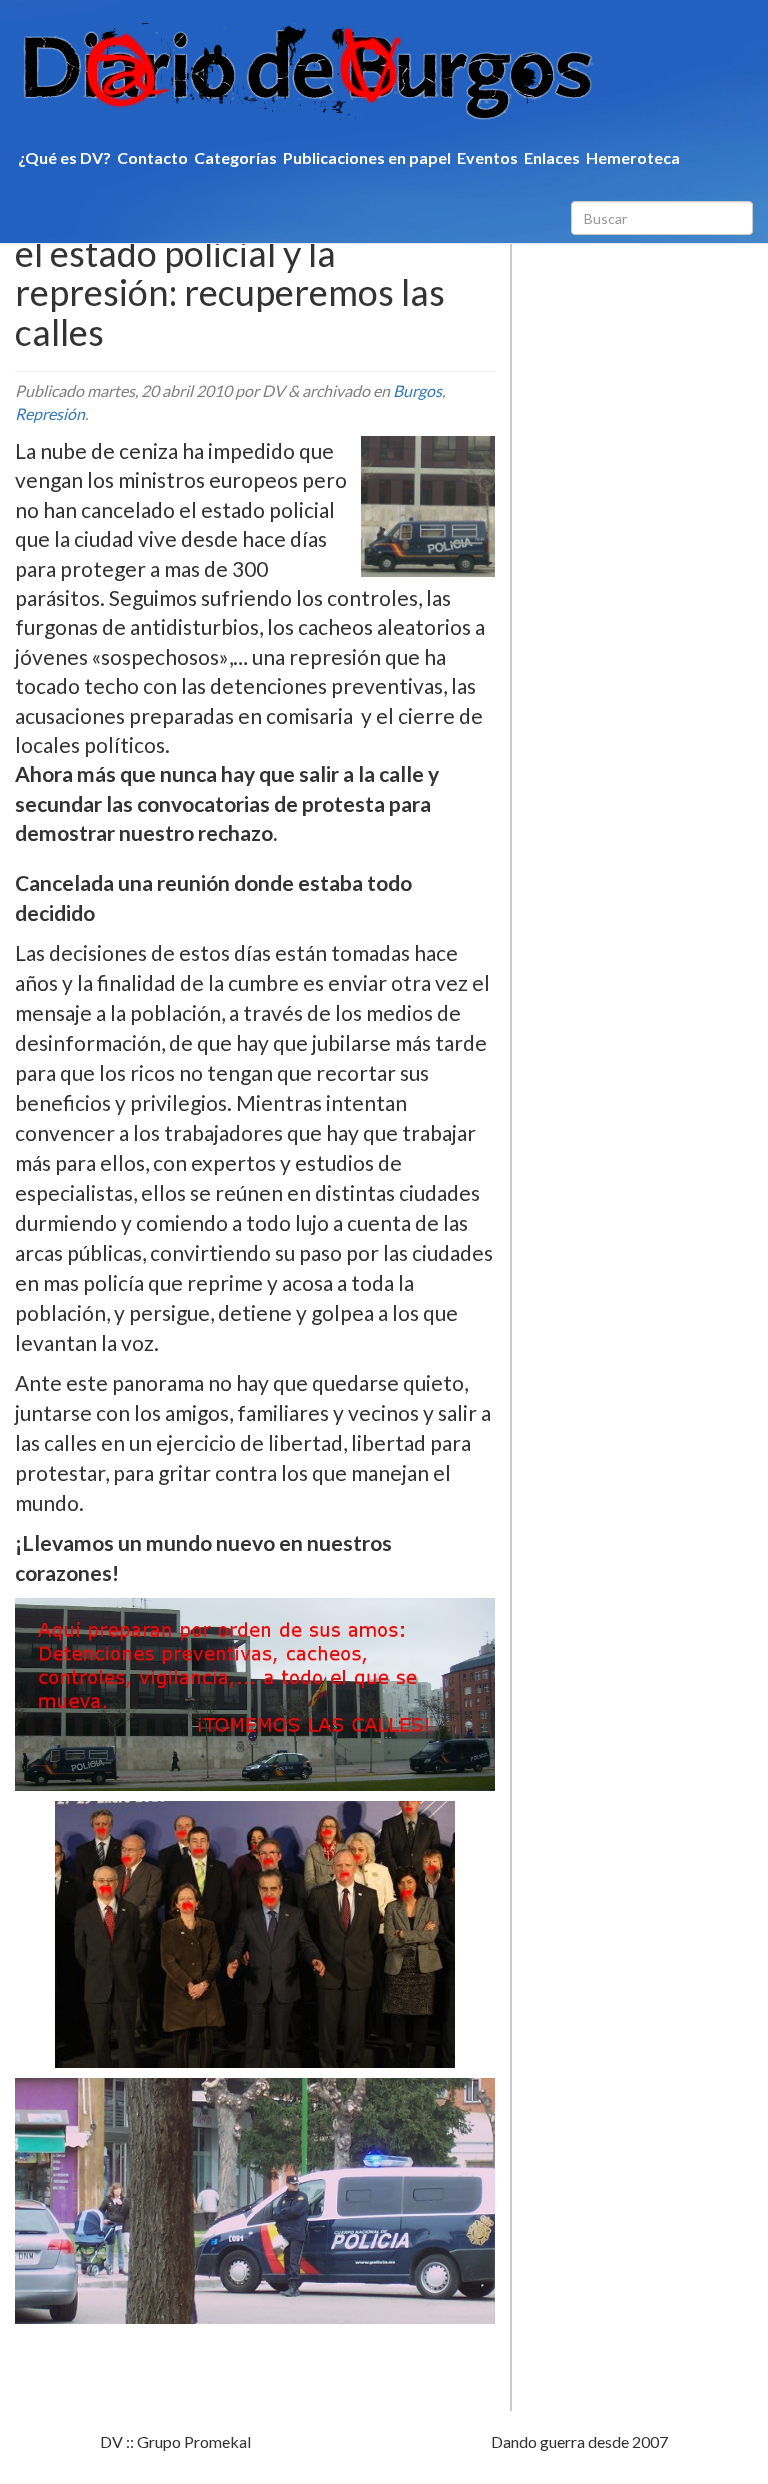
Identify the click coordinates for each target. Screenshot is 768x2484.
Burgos (417, 390)
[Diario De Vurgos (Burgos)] (384, 71)
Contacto (152, 157)
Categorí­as (235, 157)
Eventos (487, 157)
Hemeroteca (633, 157)
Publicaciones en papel (367, 157)
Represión (50, 413)
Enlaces (552, 157)
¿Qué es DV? (64, 157)
